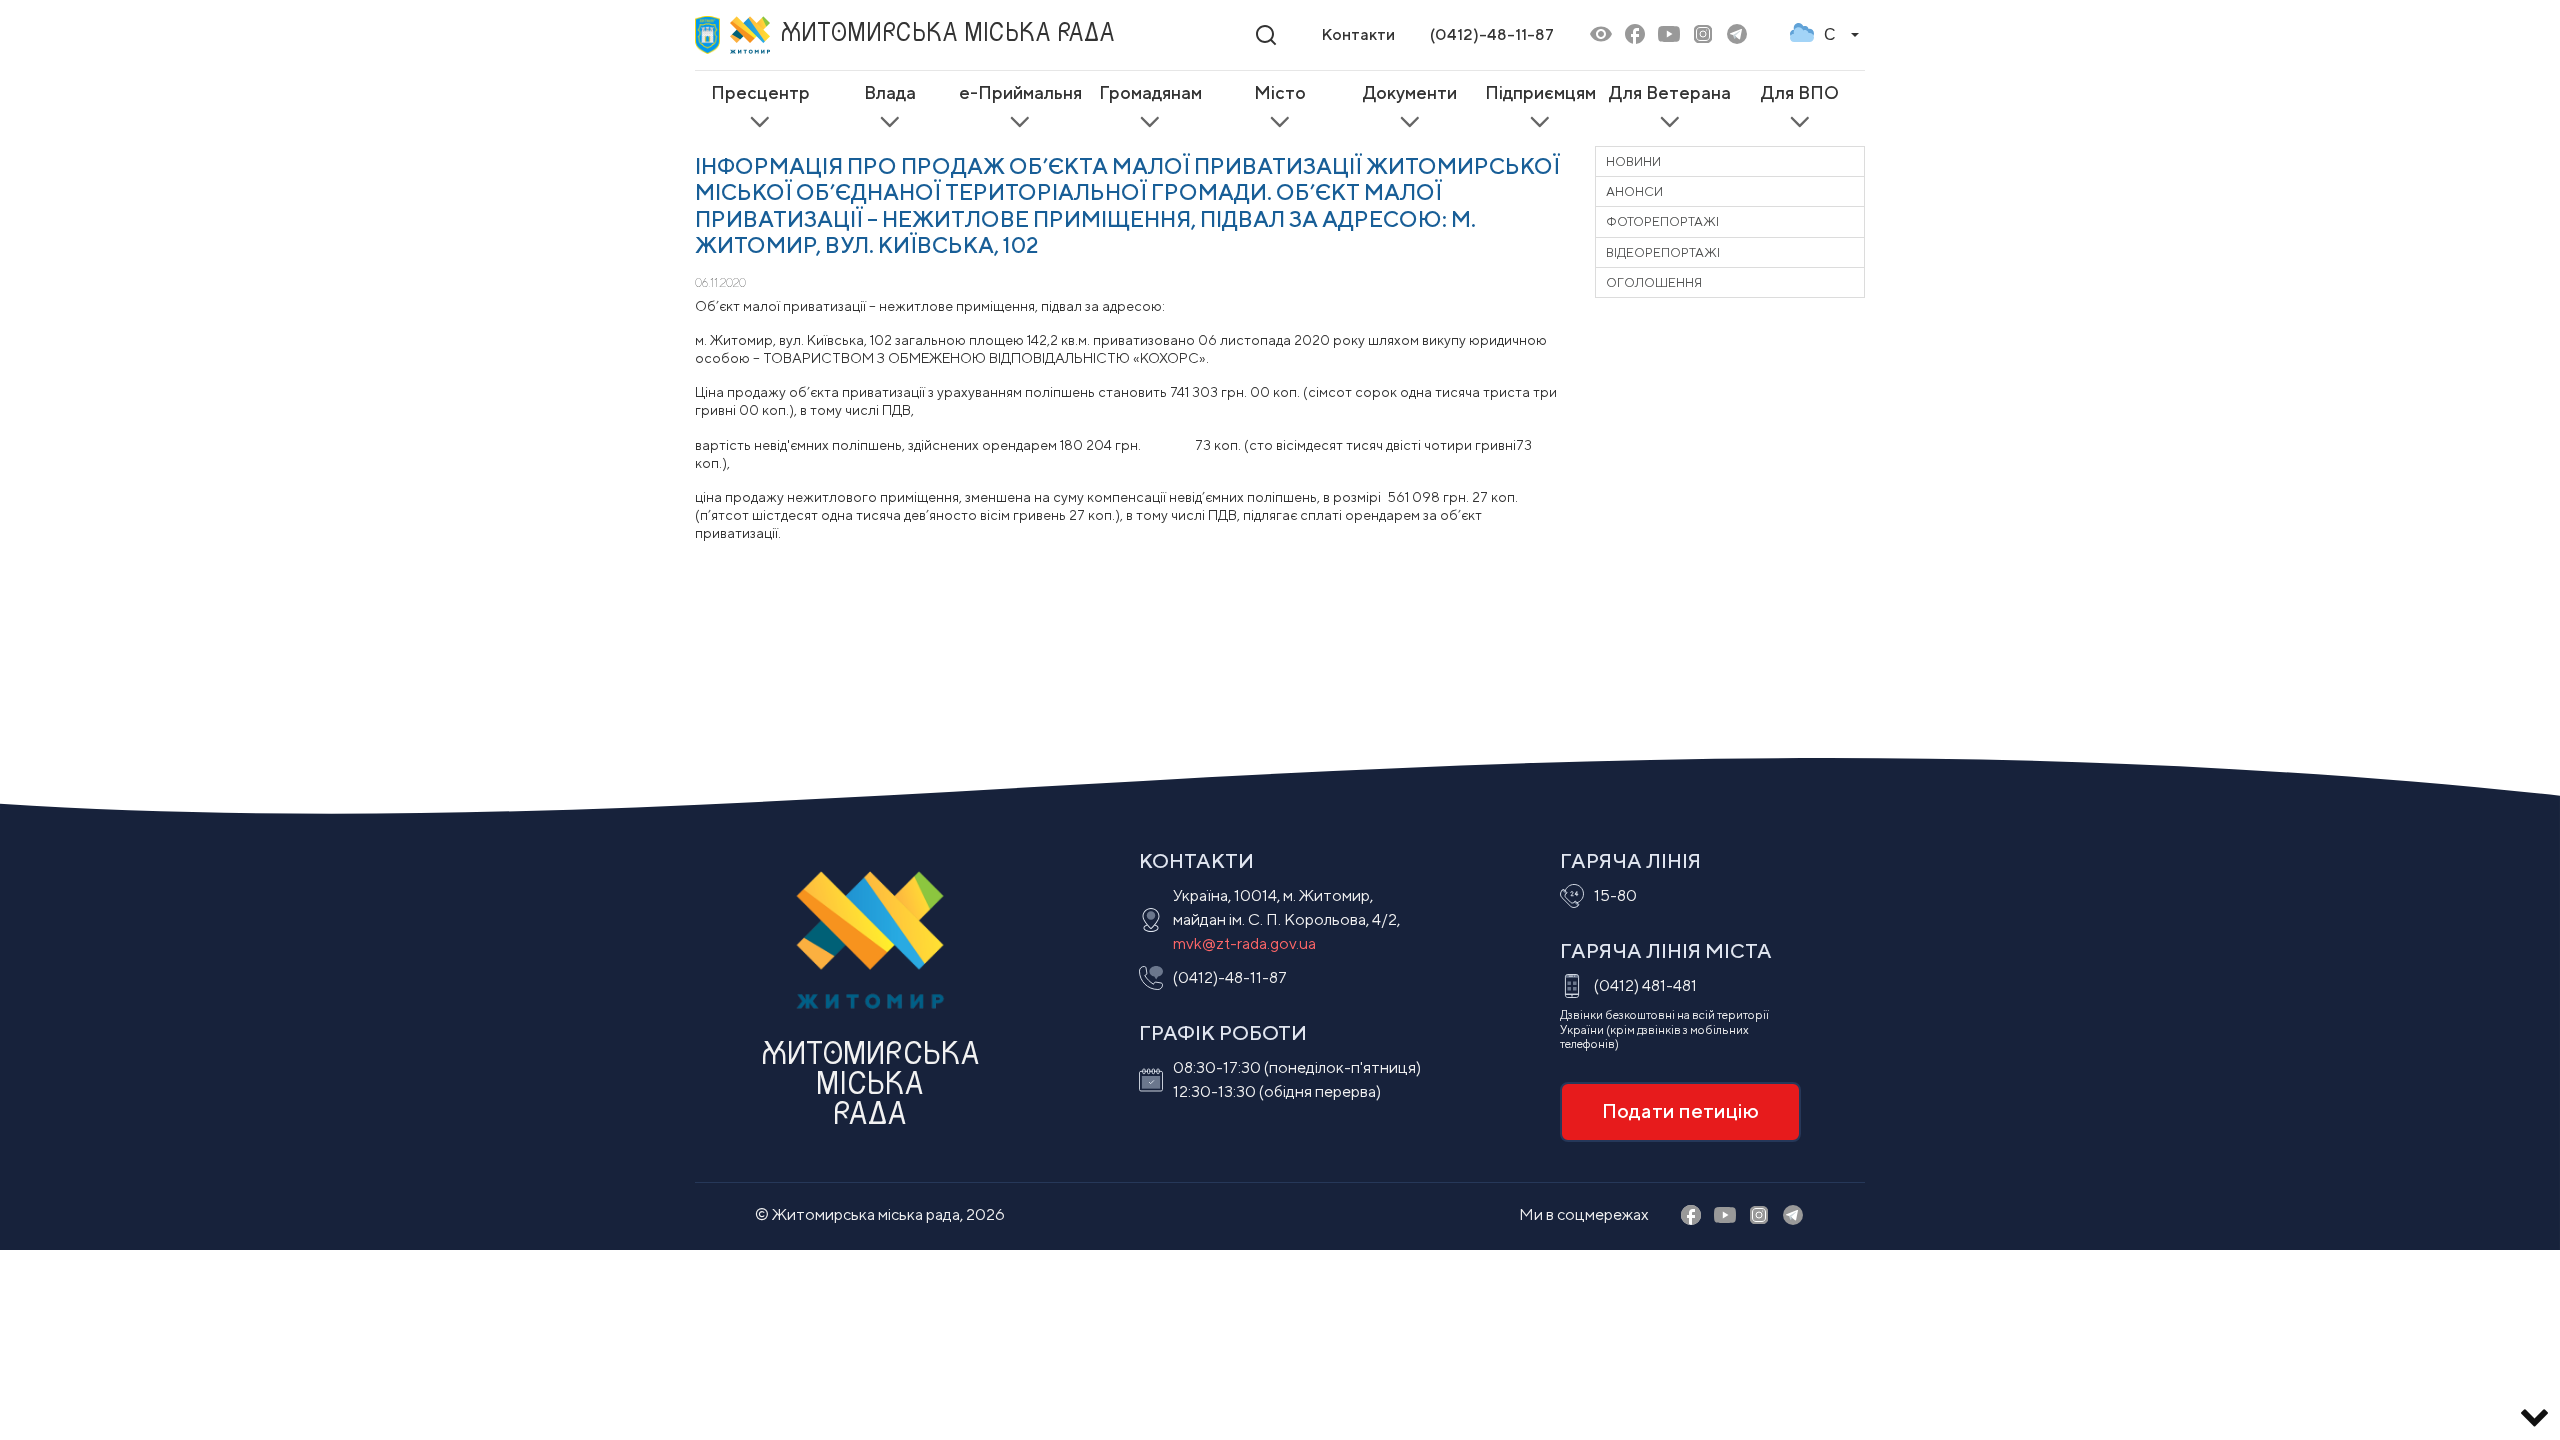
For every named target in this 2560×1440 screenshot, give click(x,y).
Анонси (1634, 191)
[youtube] (1669, 35)
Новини (1633, 161)
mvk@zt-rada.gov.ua (1244, 943)
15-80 (1615, 895)
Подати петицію (1680, 1110)
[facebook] (1635, 35)
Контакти (1358, 34)
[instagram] (1703, 35)
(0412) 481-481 (1645, 985)
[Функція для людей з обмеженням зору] (1601, 35)
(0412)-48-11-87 (1492, 34)
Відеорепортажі (1663, 252)
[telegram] (1737, 35)
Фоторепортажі (1662, 221)
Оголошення (1654, 282)
